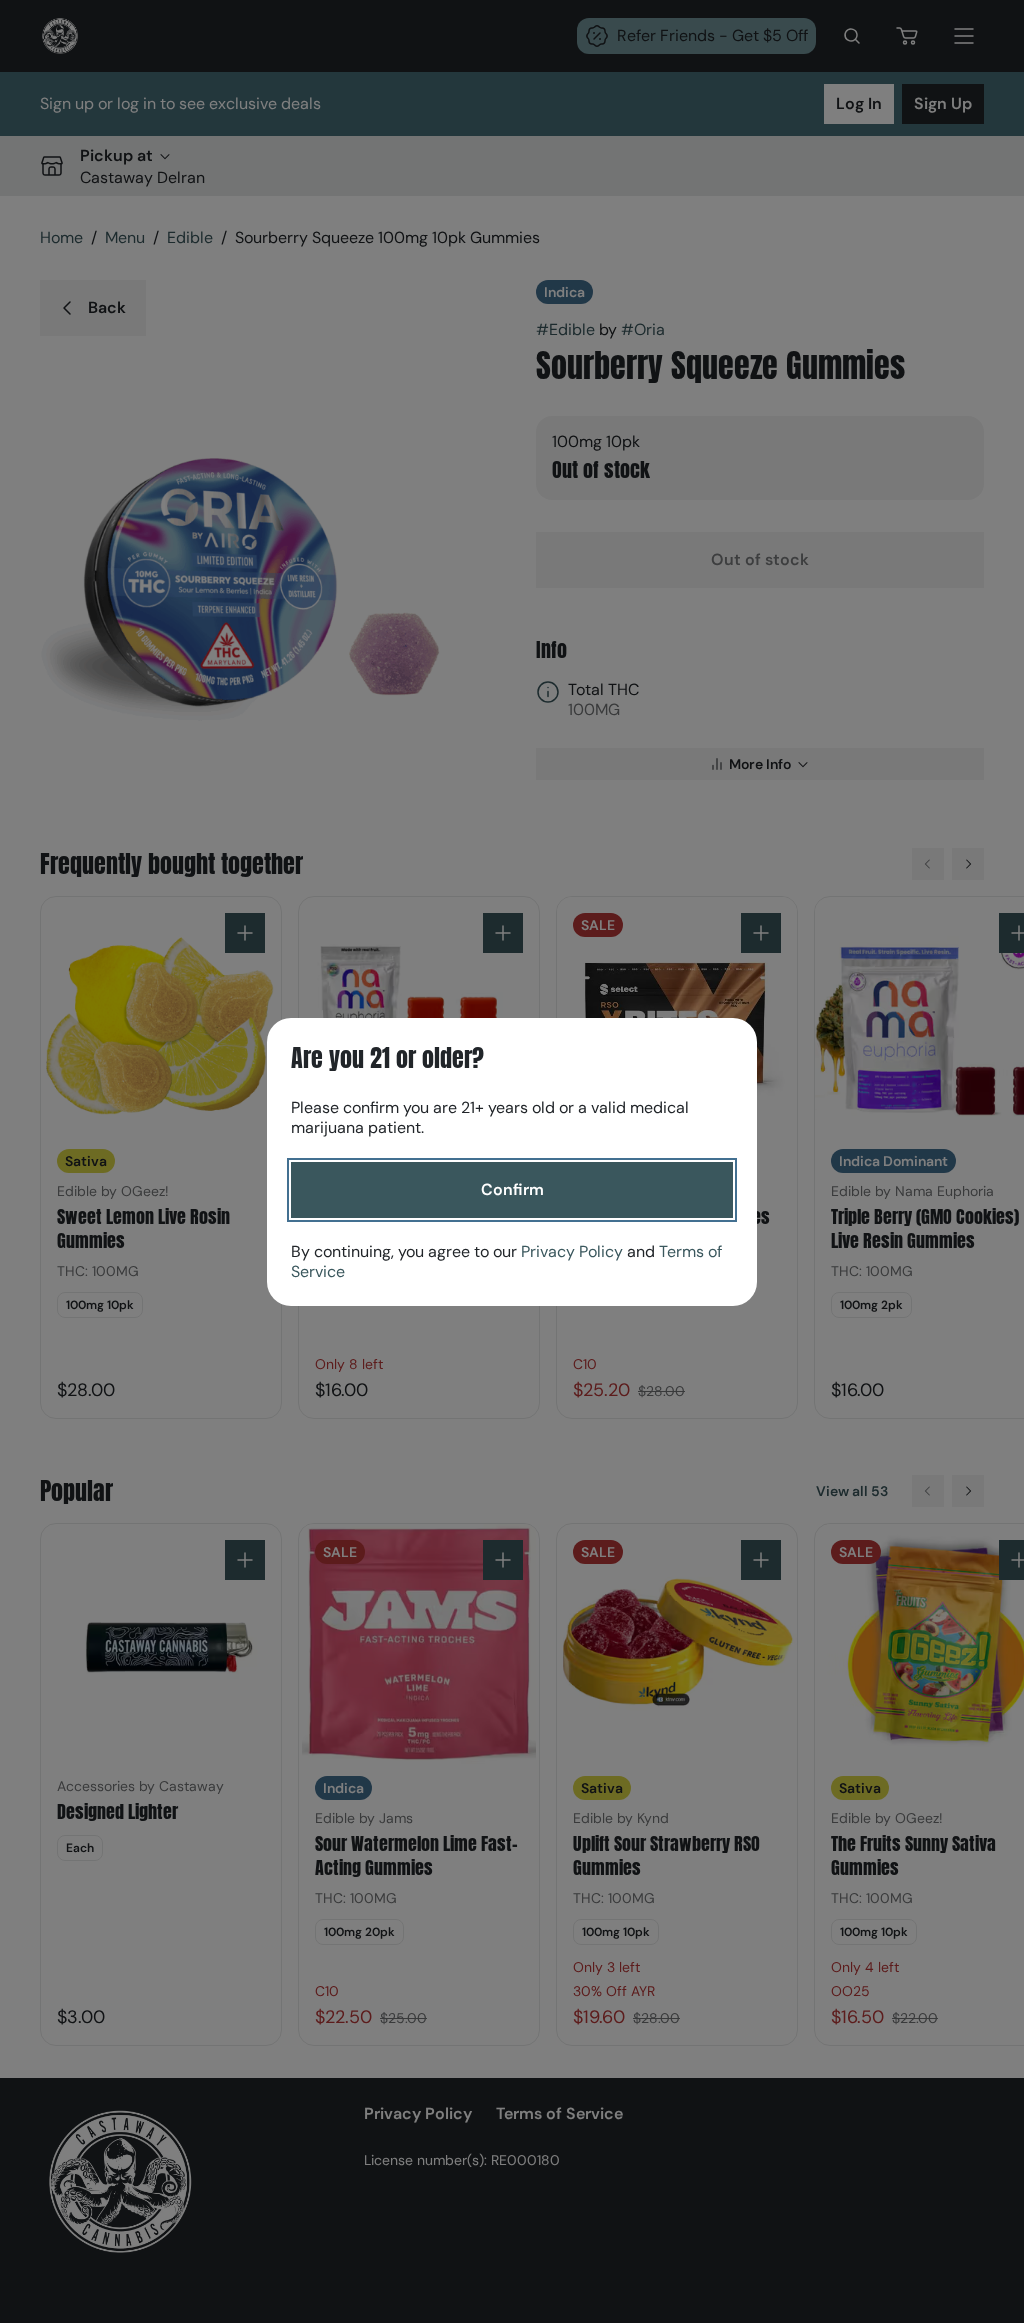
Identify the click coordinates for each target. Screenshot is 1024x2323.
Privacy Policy (572, 1251)
